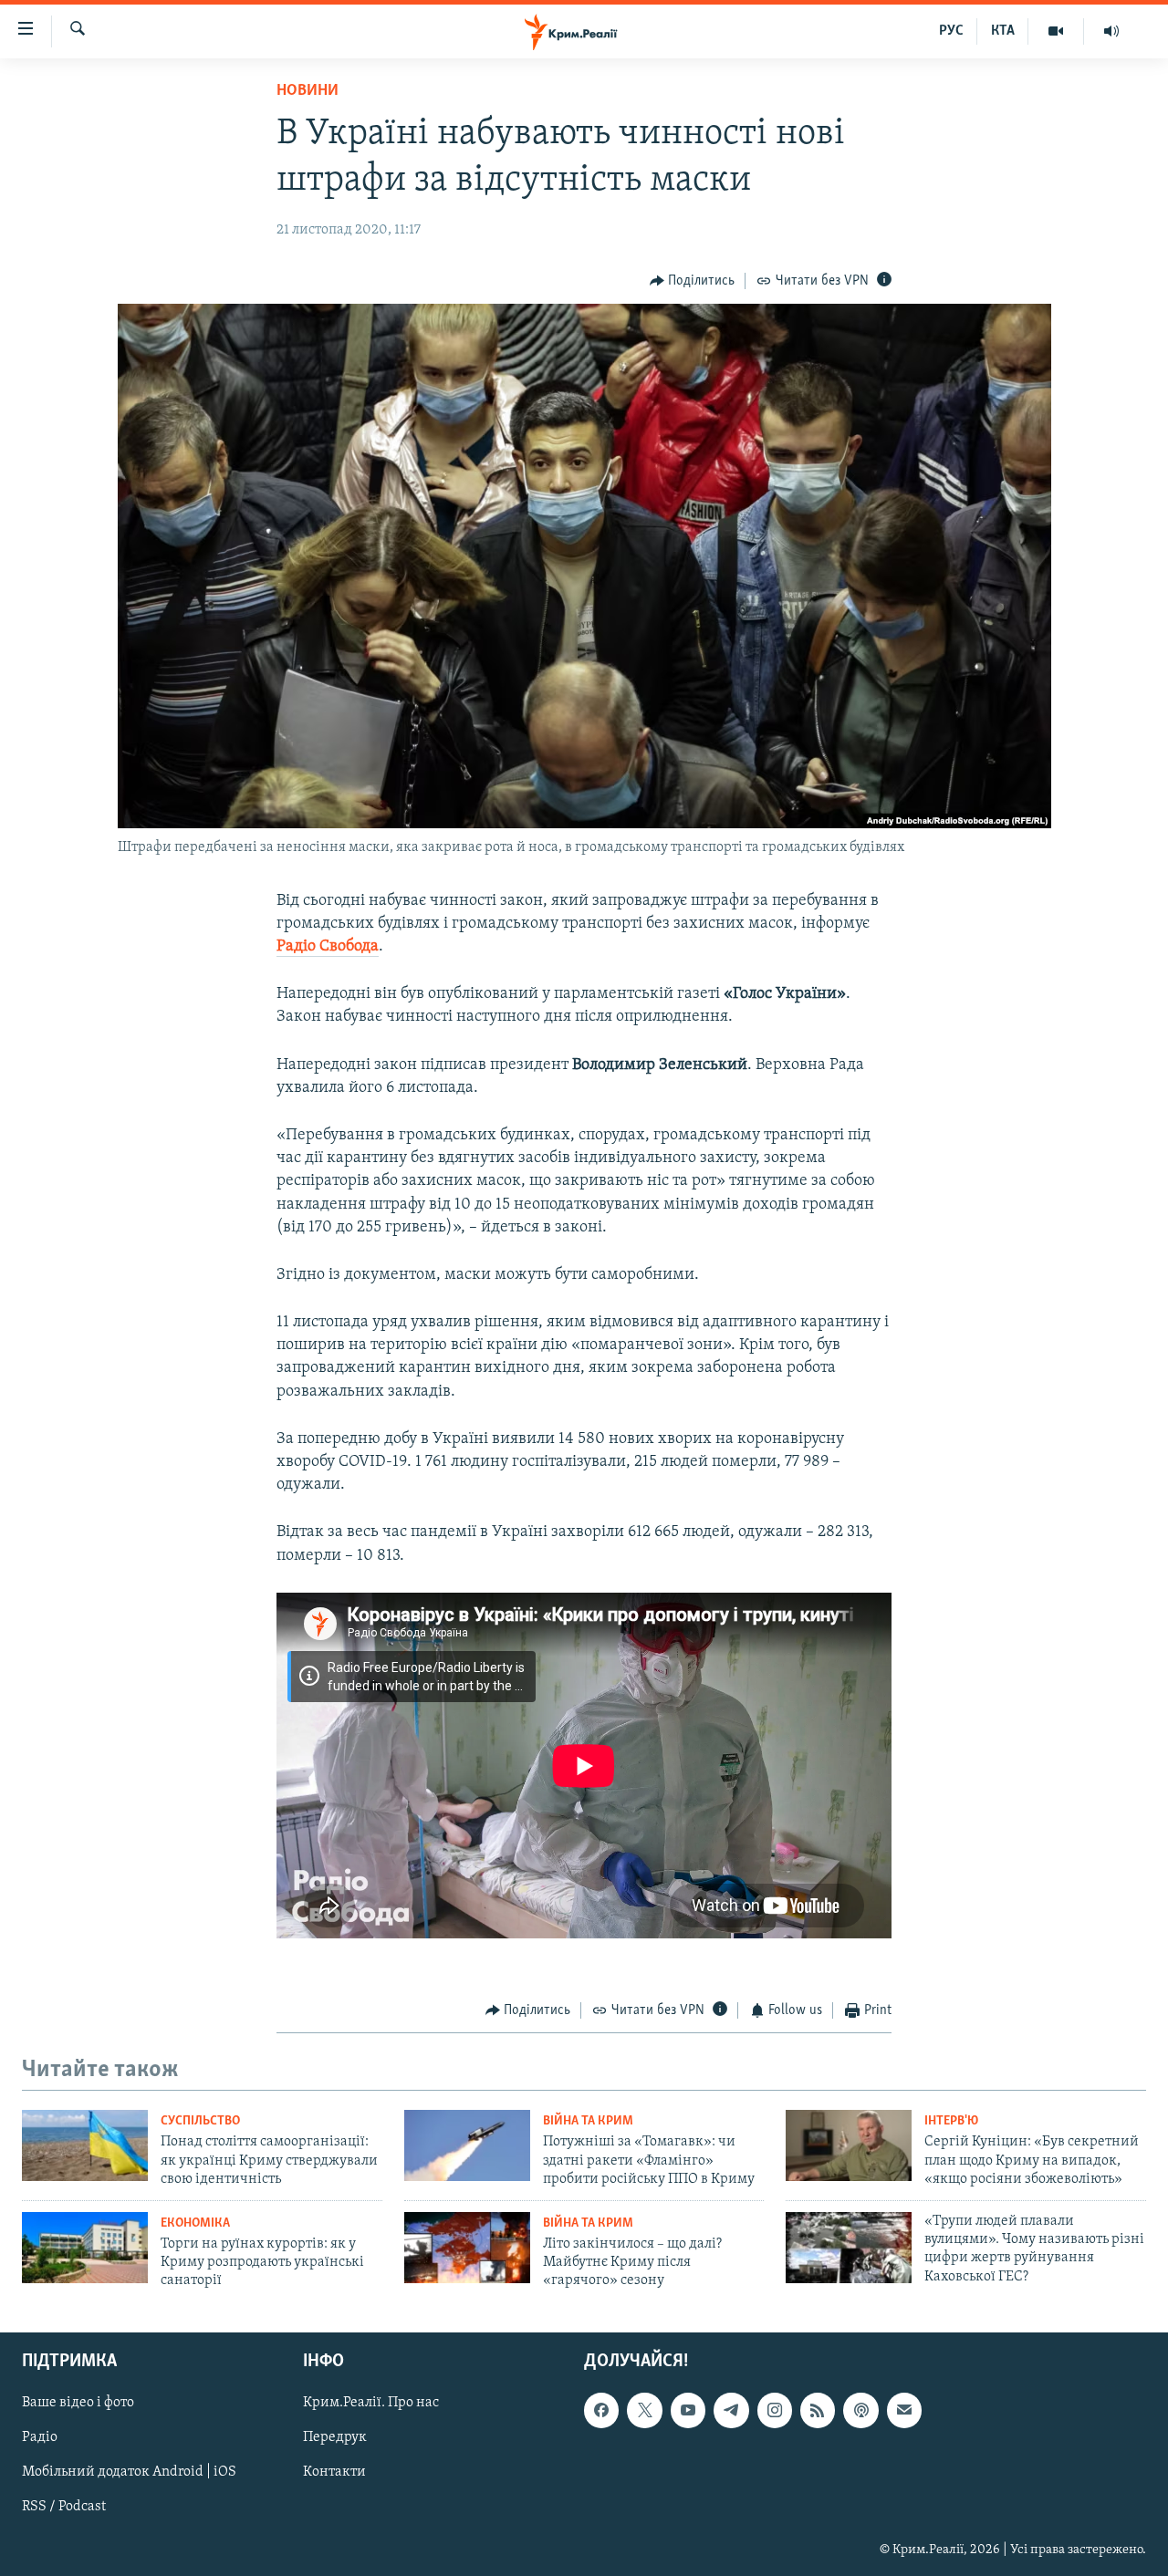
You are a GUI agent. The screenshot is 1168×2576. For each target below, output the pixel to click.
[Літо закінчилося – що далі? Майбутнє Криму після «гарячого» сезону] (467, 2248)
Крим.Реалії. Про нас (371, 2403)
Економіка (195, 2223)
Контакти (334, 2472)
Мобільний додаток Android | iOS (129, 2472)
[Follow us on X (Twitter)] (644, 2410)
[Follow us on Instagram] (775, 2410)
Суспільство (200, 2121)
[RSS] (818, 2410)
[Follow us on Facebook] (601, 2410)
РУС (951, 31)
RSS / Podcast (64, 2507)
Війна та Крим (588, 2121)
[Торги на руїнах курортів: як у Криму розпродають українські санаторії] (85, 2248)
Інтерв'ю (951, 2121)
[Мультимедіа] (1056, 31)
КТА (1003, 31)
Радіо (40, 2437)
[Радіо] (1111, 31)
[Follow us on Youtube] (688, 2410)
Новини (308, 91)
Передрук (335, 2437)
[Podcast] (860, 2410)
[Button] (693, 281)
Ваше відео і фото (78, 2403)
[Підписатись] (904, 2410)
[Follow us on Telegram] (731, 2410)
